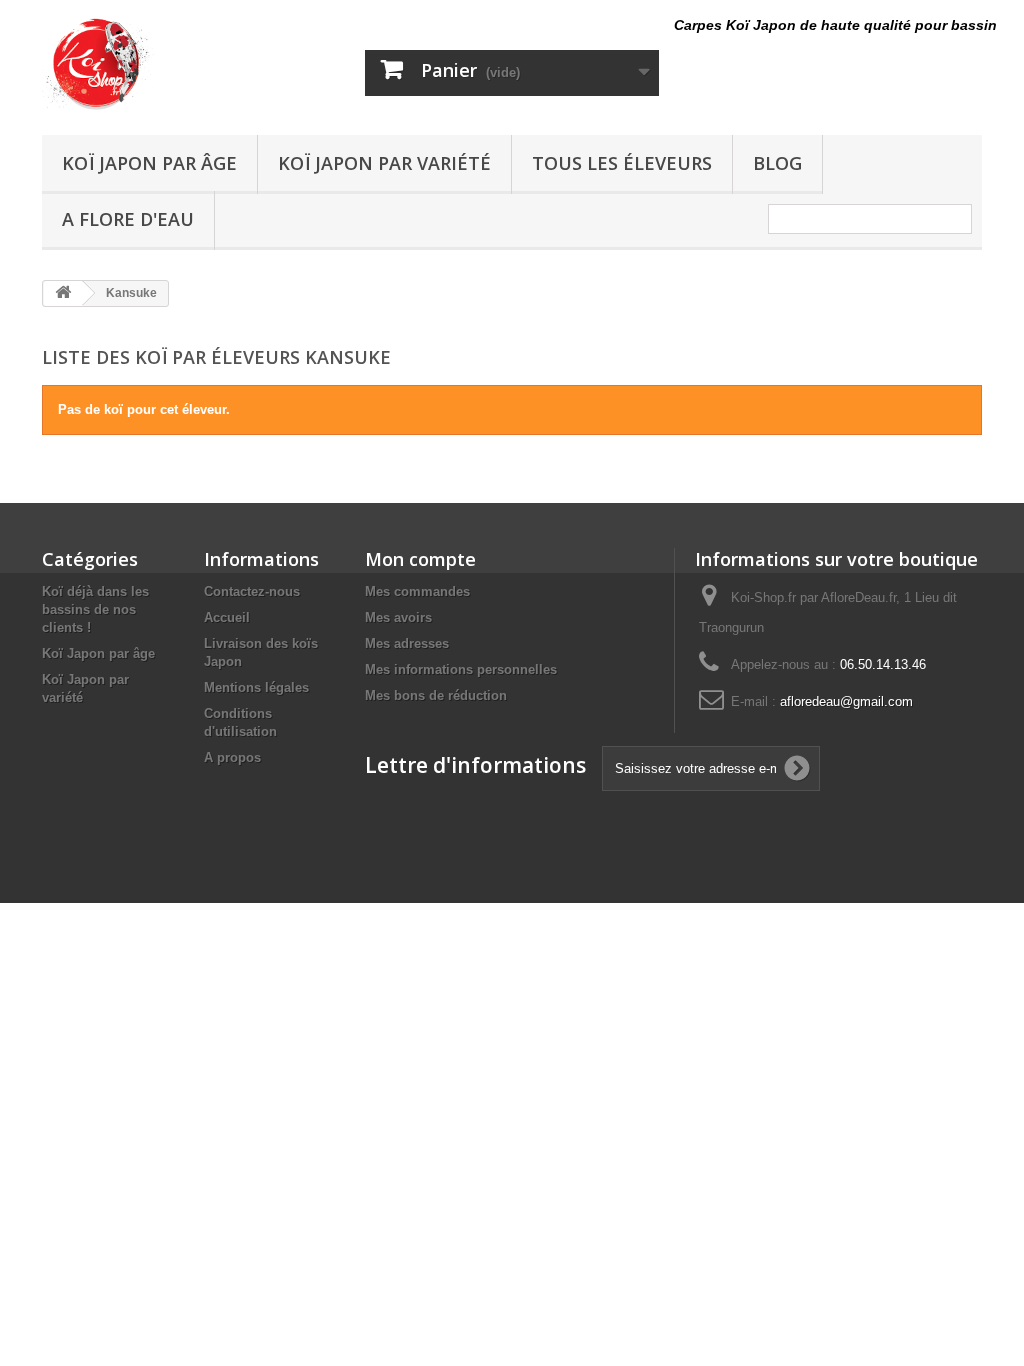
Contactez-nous (252, 591)
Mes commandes (417, 591)
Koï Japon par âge (149, 163)
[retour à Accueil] (63, 293)
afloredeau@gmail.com (846, 701)
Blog (777, 163)
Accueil (227, 617)
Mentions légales (256, 687)
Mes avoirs (398, 617)
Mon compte (420, 559)
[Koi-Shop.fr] (188, 62)
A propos (232, 757)
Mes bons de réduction (436, 695)
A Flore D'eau (128, 219)
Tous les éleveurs (622, 163)
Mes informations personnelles (461, 669)
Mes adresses (407, 643)
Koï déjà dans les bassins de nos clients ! (95, 609)
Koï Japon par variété (384, 163)
